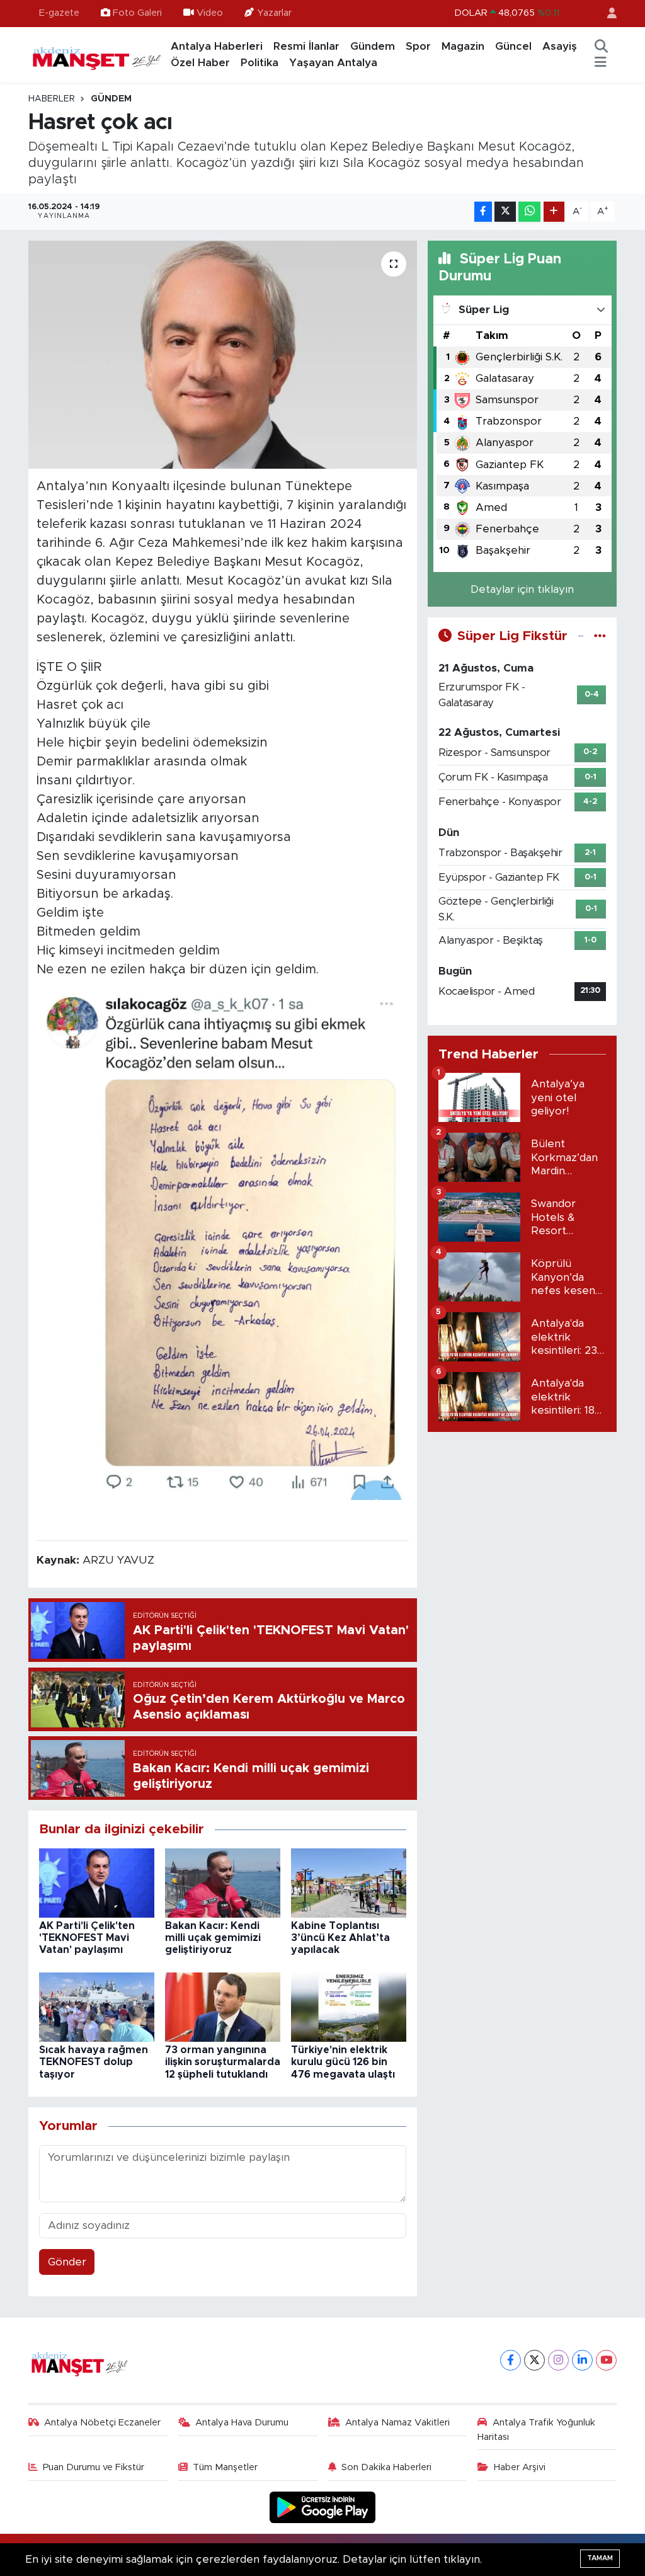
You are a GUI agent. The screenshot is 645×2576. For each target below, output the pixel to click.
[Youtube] (606, 2360)
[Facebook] (511, 2360)
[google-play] (323, 2507)
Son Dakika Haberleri (386, 2467)
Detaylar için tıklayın (522, 589)
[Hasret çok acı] (223, 355)
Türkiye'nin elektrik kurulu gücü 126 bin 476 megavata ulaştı (343, 2062)
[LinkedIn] (582, 2360)
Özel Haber (200, 63)
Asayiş (560, 46)
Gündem (373, 46)
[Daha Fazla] (554, 212)
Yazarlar (274, 13)
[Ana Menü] (601, 63)
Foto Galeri (137, 13)
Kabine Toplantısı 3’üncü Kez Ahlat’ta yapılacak (340, 1938)
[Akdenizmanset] (97, 54)
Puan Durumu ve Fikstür (94, 2467)
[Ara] (601, 47)
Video (210, 13)
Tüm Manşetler (225, 2467)
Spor (418, 46)
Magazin (463, 46)
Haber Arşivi (520, 2467)
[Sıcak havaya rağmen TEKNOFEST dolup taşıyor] (97, 2006)
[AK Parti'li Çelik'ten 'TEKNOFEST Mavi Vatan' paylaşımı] (97, 1882)
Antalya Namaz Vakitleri (397, 2423)
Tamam (600, 2558)
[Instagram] (558, 2360)
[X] (534, 2360)
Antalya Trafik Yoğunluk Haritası (536, 2430)
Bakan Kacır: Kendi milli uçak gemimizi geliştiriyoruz (213, 1938)
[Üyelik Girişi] (607, 14)
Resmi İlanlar (306, 46)
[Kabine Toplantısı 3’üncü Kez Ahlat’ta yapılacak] (349, 1882)
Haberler (52, 99)
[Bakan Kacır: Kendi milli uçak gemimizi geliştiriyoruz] (223, 1882)
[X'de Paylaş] (505, 212)
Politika (260, 63)
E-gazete (59, 13)
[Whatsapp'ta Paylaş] (529, 212)
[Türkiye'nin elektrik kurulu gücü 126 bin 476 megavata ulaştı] (349, 2006)
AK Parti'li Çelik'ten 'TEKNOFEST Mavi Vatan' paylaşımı (87, 1938)
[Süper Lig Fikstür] (600, 636)
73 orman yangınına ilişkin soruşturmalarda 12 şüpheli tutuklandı (223, 2062)
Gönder (67, 2262)
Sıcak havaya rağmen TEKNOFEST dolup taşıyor (94, 2062)
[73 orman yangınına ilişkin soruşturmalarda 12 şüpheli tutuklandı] (223, 2006)
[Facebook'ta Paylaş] (483, 212)
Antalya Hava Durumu (242, 2423)
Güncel (513, 46)
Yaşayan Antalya (333, 63)
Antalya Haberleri (217, 46)
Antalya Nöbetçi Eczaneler (102, 2423)
